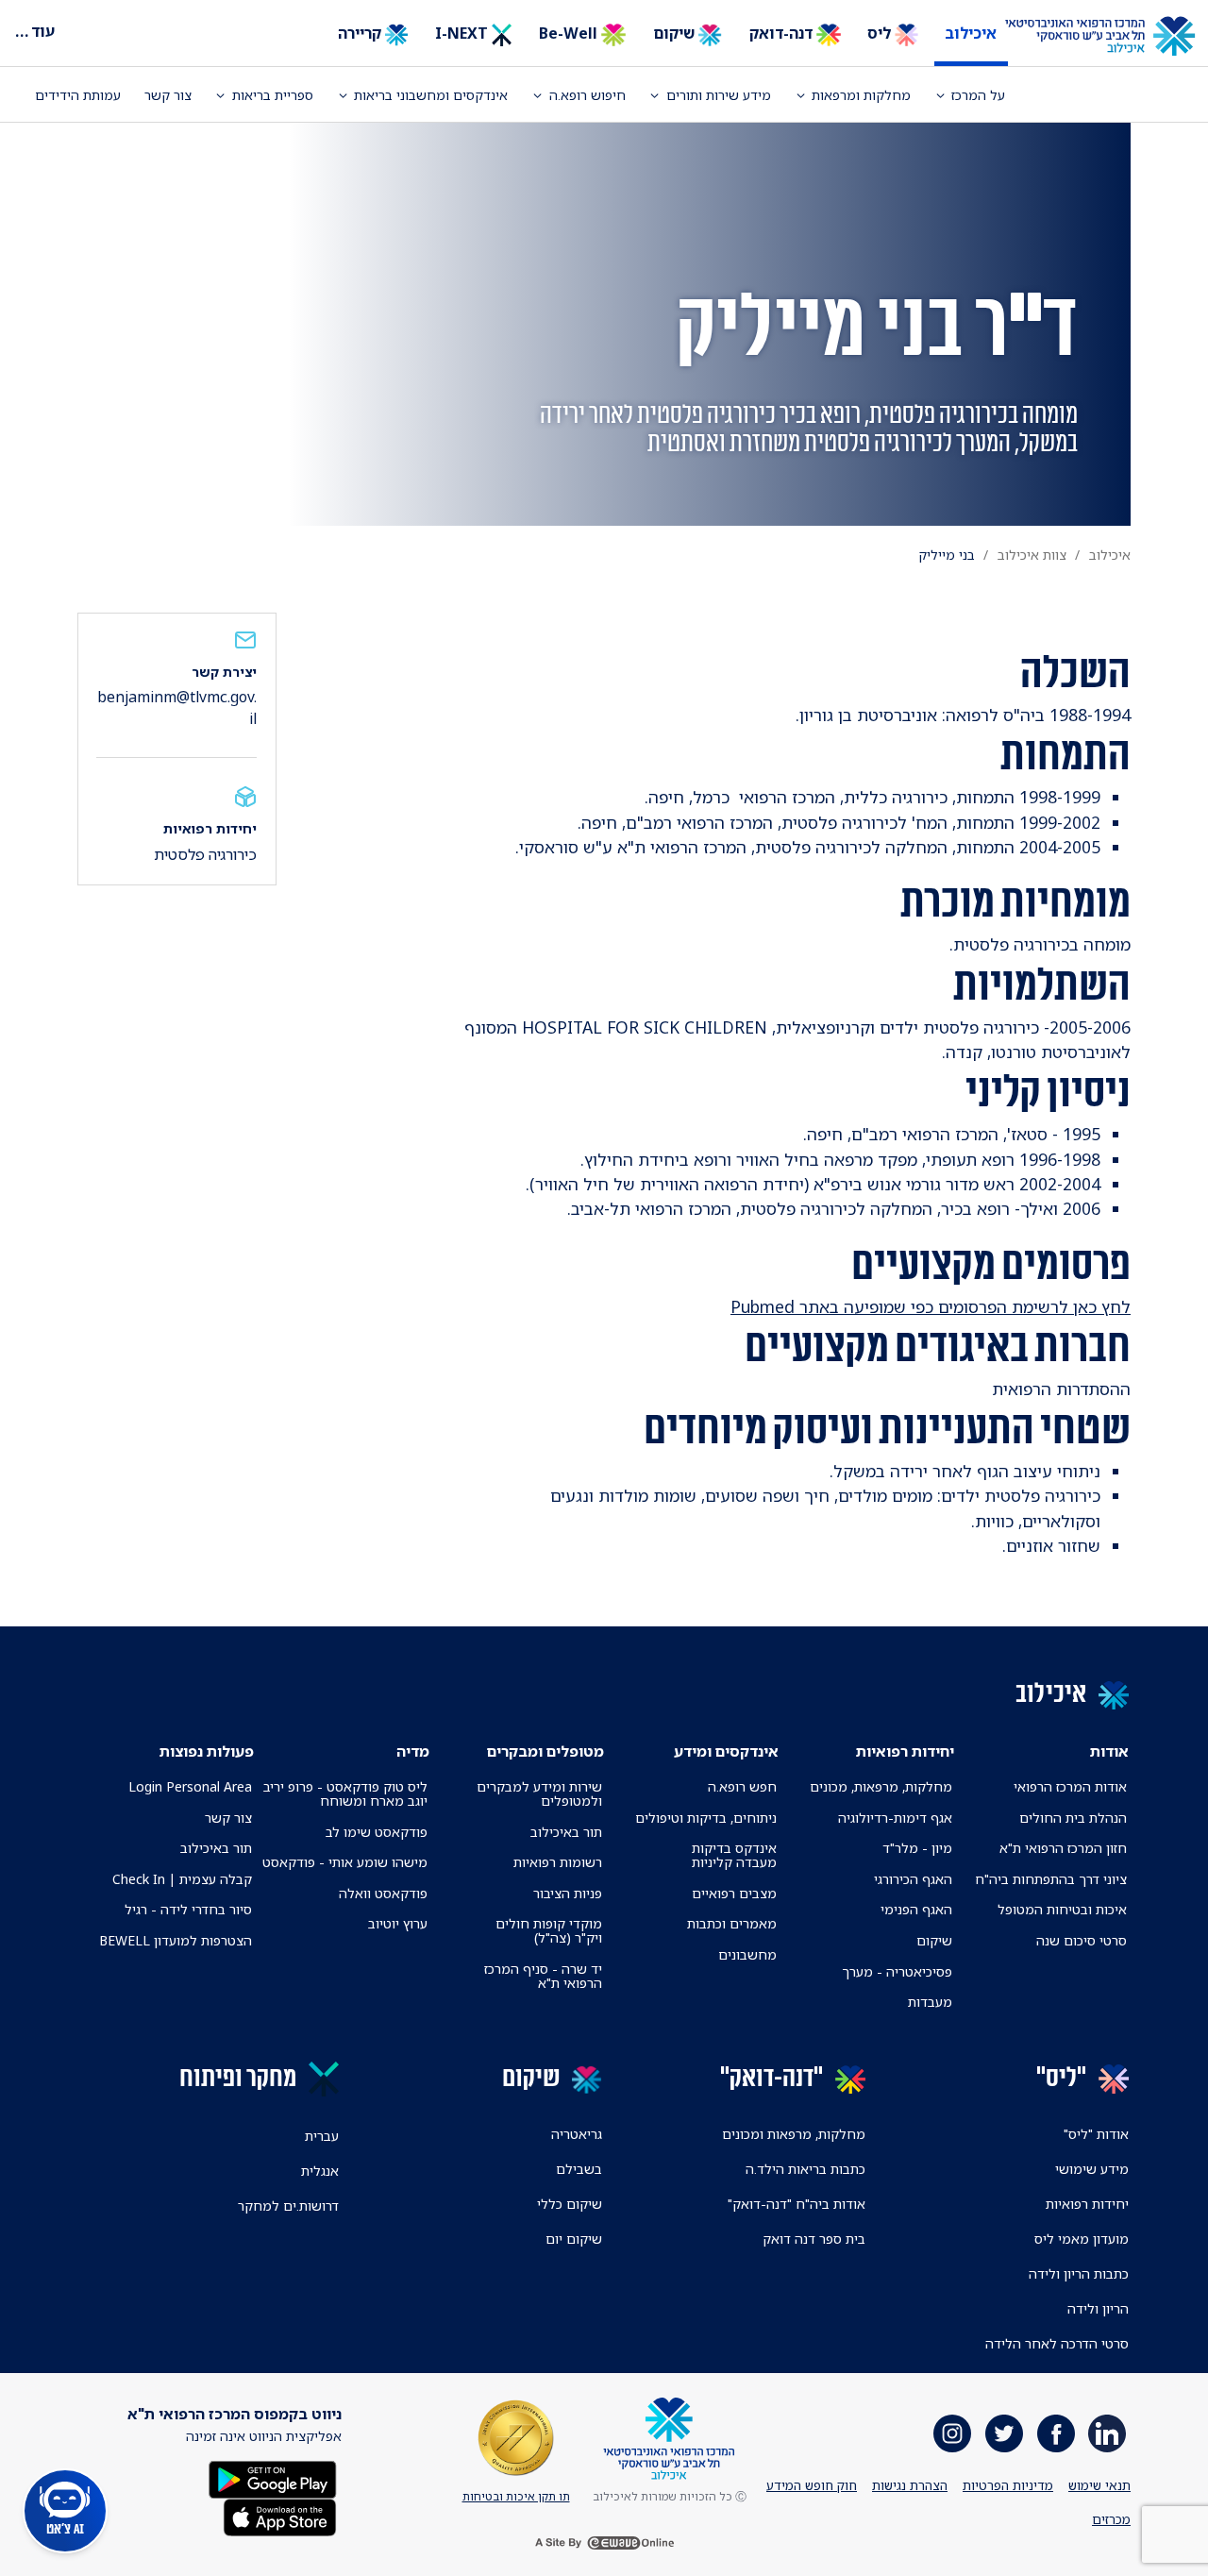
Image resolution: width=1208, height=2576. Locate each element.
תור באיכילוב (566, 1832)
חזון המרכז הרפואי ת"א (1063, 1848)
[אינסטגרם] (952, 2433)
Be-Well (570, 33)
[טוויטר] (1004, 2433)
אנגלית (320, 2171)
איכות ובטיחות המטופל (1062, 1909)
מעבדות (930, 2002)
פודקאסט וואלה (383, 1893)
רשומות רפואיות (558, 1862)
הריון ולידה (1098, 2308)
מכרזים (1111, 2519)
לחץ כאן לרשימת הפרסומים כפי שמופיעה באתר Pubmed (931, 1306)
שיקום (676, 33)
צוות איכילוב (1032, 555)
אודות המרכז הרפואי (1070, 1786)
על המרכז (978, 95)
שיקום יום (574, 2239)
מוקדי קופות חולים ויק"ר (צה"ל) (549, 1930)
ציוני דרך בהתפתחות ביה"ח (1051, 1879)
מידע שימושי (1092, 2169)
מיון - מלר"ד (917, 1848)
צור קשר (168, 95)
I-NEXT (463, 33)
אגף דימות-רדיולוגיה (895, 1818)
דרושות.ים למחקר (288, 2206)
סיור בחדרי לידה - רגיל (188, 1909)
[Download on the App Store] (280, 2515)
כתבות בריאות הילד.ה (805, 2169)
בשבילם (579, 2169)
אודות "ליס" (1096, 2134)
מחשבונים (747, 1954)
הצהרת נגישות (910, 2485)
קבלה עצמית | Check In (182, 1879)
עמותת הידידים (78, 95)
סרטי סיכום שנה (1082, 1940)
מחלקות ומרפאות (861, 95)
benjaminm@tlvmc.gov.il (177, 707)
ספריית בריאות (273, 95)
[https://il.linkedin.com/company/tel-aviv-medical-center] (1107, 2433)
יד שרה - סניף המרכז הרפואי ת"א (543, 1976)
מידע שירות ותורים (719, 95)
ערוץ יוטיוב (398, 1923)
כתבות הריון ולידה (1079, 2273)
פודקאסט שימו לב (377, 1832)
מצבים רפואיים (734, 1893)
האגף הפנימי (916, 1909)
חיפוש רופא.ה (587, 95)
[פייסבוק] (1056, 2433)
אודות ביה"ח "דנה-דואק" (797, 2204)
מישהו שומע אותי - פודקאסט (345, 1862)
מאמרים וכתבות (732, 1923)
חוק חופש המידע (812, 2485)
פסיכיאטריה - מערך (897, 1971)
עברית (322, 2136)
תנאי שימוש (1099, 2485)
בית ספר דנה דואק (814, 2239)
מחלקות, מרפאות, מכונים (881, 1786)
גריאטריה (577, 2134)
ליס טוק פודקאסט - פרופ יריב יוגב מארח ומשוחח (345, 1793)
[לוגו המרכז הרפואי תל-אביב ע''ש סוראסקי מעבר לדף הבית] (1114, 37)
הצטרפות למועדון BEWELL (176, 1940)
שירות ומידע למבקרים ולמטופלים (539, 1793)
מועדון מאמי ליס (1082, 2239)
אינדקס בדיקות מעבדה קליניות (734, 1855)
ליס (881, 33)
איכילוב (971, 33)
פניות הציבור (568, 1893)
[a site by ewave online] (604, 2543)
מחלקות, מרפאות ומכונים (794, 2134)
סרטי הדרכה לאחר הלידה (1057, 2343)
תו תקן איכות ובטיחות (516, 2496)
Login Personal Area (190, 1786)
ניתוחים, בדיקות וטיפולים (706, 1818)
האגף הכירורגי (913, 1879)
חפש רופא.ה (742, 1786)
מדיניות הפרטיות (1008, 2485)
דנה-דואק (783, 33)
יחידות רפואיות (1087, 2204)
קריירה (361, 33)
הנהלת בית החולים (1073, 1818)
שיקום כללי (570, 2204)
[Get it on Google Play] (273, 2477)
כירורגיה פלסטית (205, 854)
